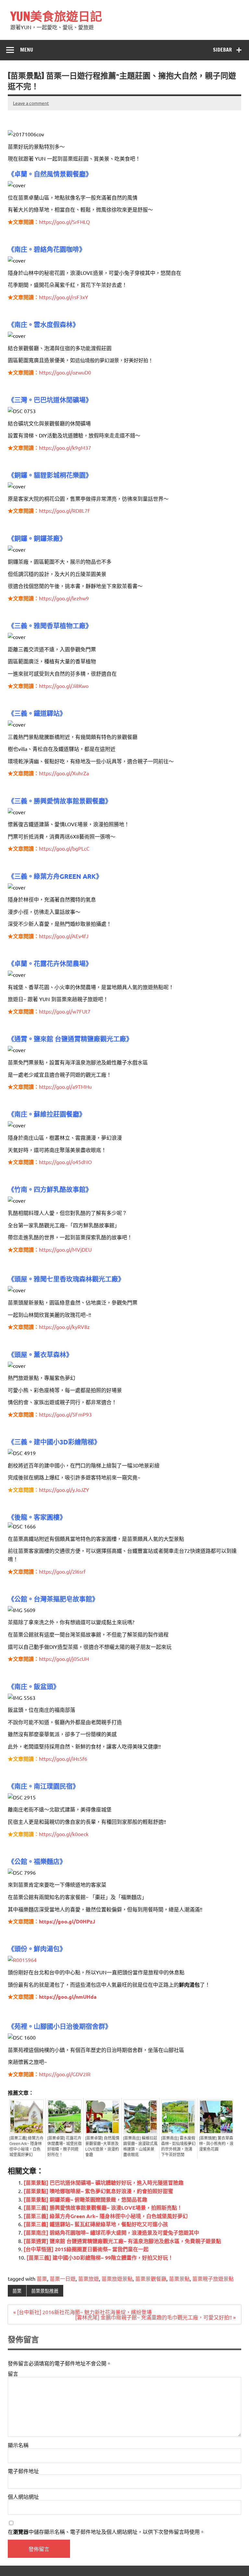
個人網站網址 (23, 2496)
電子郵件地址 (23, 2471)
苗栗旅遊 (89, 2278)
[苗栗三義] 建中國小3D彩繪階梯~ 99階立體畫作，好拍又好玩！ (100, 2257)
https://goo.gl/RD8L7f (64, 510)
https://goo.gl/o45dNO (65, 1162)
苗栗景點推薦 (45, 2291)
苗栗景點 (179, 2278)
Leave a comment (31, 103)
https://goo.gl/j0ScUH (64, 1659)
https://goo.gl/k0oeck (64, 1834)
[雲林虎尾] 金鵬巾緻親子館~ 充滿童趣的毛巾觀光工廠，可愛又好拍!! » (155, 2317)
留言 (13, 2374)
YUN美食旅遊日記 (56, 16)
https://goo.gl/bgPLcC (64, 848)
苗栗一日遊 (63, 2278)
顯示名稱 (18, 2445)
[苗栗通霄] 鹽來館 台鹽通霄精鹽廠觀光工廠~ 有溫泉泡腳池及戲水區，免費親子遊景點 (122, 2241)
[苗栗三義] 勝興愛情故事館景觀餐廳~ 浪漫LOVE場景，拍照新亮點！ (103, 2208)
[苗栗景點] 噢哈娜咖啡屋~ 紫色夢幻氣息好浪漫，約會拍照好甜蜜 (98, 2191)
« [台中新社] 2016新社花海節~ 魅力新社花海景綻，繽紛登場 (83, 2312)
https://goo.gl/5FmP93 (65, 1414)
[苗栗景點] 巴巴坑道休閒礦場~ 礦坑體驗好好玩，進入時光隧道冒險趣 (104, 2183)
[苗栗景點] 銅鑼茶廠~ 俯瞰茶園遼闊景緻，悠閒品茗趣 (85, 2199)
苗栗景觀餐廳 (151, 2278)
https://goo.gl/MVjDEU (65, 1249)
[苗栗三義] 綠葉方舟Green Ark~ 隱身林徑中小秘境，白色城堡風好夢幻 (26, 2147)
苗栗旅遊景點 (117, 2278)
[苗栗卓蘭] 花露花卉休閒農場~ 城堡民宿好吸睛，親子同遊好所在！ (65, 2147)
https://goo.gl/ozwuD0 (65, 372)
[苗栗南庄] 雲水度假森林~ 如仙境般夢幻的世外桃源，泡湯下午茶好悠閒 (178, 2147)
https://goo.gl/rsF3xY (64, 297)
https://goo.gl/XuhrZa (64, 773)
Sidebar (222, 50)
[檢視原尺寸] (22, 1960)
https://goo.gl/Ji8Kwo (64, 686)
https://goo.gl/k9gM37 (65, 448)
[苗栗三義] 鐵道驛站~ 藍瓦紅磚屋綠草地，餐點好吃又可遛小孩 (96, 2224)
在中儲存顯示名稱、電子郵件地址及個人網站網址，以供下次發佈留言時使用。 (106, 2532)
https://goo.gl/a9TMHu (65, 1086)
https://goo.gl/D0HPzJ (67, 1921)
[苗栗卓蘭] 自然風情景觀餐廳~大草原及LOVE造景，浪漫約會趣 (102, 2147)
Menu (27, 50)
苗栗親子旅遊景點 (213, 2278)
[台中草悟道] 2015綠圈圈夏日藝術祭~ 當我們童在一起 (86, 2249)
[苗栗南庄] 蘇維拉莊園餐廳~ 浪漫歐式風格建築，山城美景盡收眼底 (140, 2147)
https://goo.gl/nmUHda (68, 1997)
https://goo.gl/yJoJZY (64, 1490)
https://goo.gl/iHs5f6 (63, 1759)
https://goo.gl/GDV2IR (65, 2074)
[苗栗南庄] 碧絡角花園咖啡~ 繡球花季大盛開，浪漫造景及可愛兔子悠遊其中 (111, 2233)
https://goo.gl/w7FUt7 (65, 1011)
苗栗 (42, 2278)
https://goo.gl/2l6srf (62, 1571)
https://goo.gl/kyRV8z (64, 1327)
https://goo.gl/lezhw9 (64, 598)
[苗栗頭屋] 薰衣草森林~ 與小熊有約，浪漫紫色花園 (216, 2144)
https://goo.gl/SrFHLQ (64, 222)
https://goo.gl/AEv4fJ (64, 936)
